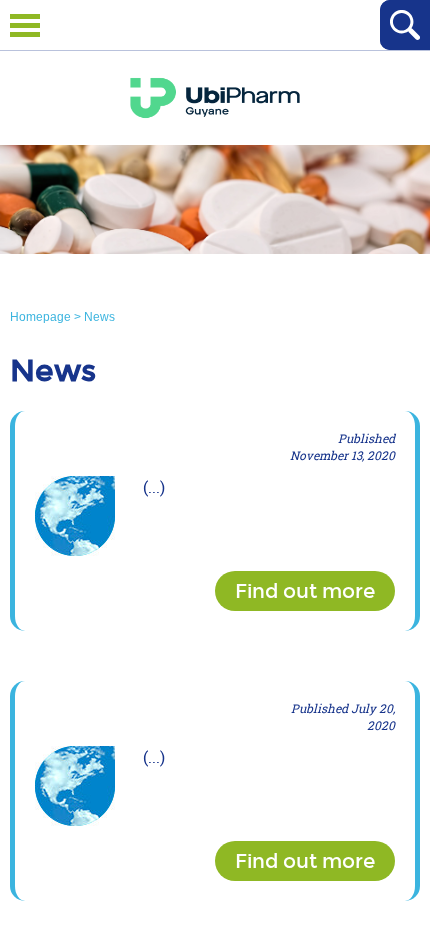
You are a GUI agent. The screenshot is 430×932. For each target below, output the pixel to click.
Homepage (42, 317)
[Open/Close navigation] (25, 25)
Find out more (305, 591)
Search (405, 25)
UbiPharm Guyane (215, 98)
